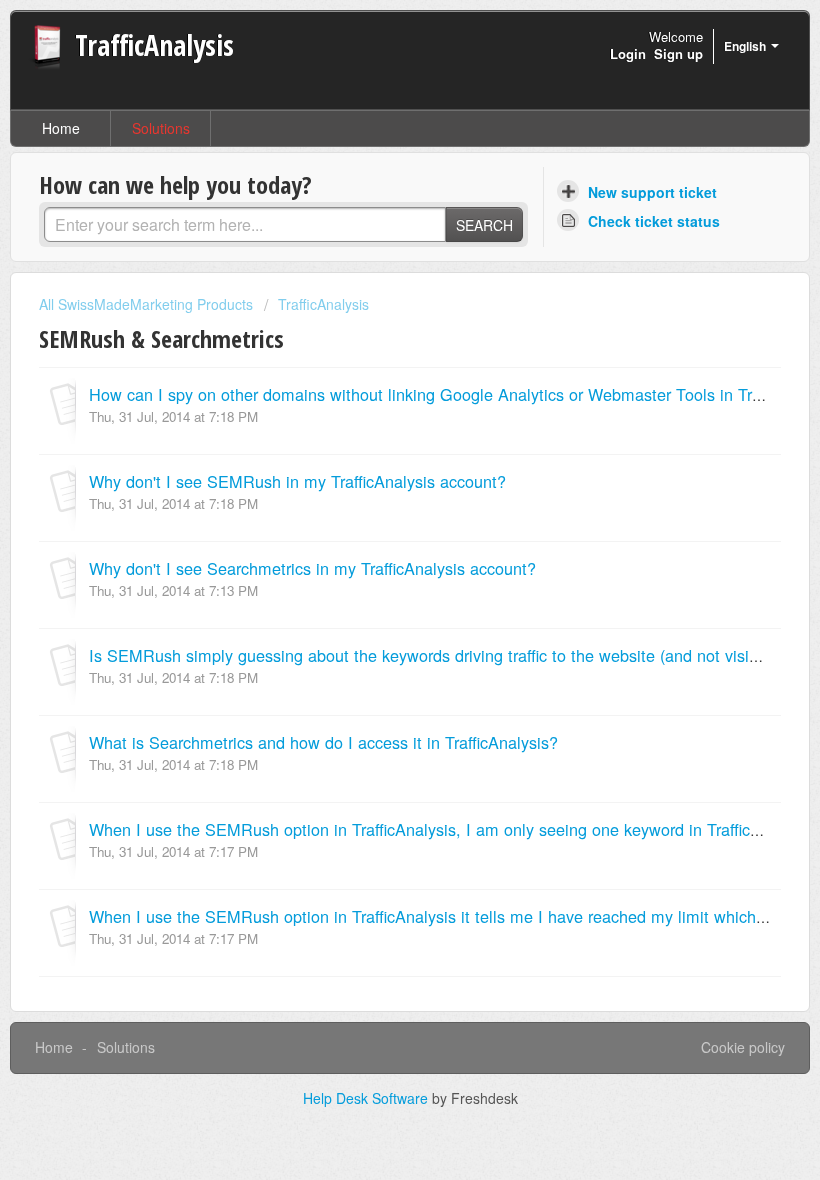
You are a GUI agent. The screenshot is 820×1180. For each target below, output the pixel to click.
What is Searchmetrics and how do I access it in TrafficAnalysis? (323, 742)
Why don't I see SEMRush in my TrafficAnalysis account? (297, 481)
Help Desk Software (367, 1098)
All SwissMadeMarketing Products (146, 304)
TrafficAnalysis (323, 304)
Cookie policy (743, 1047)
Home (61, 128)
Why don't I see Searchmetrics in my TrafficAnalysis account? (312, 568)
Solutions (161, 128)
